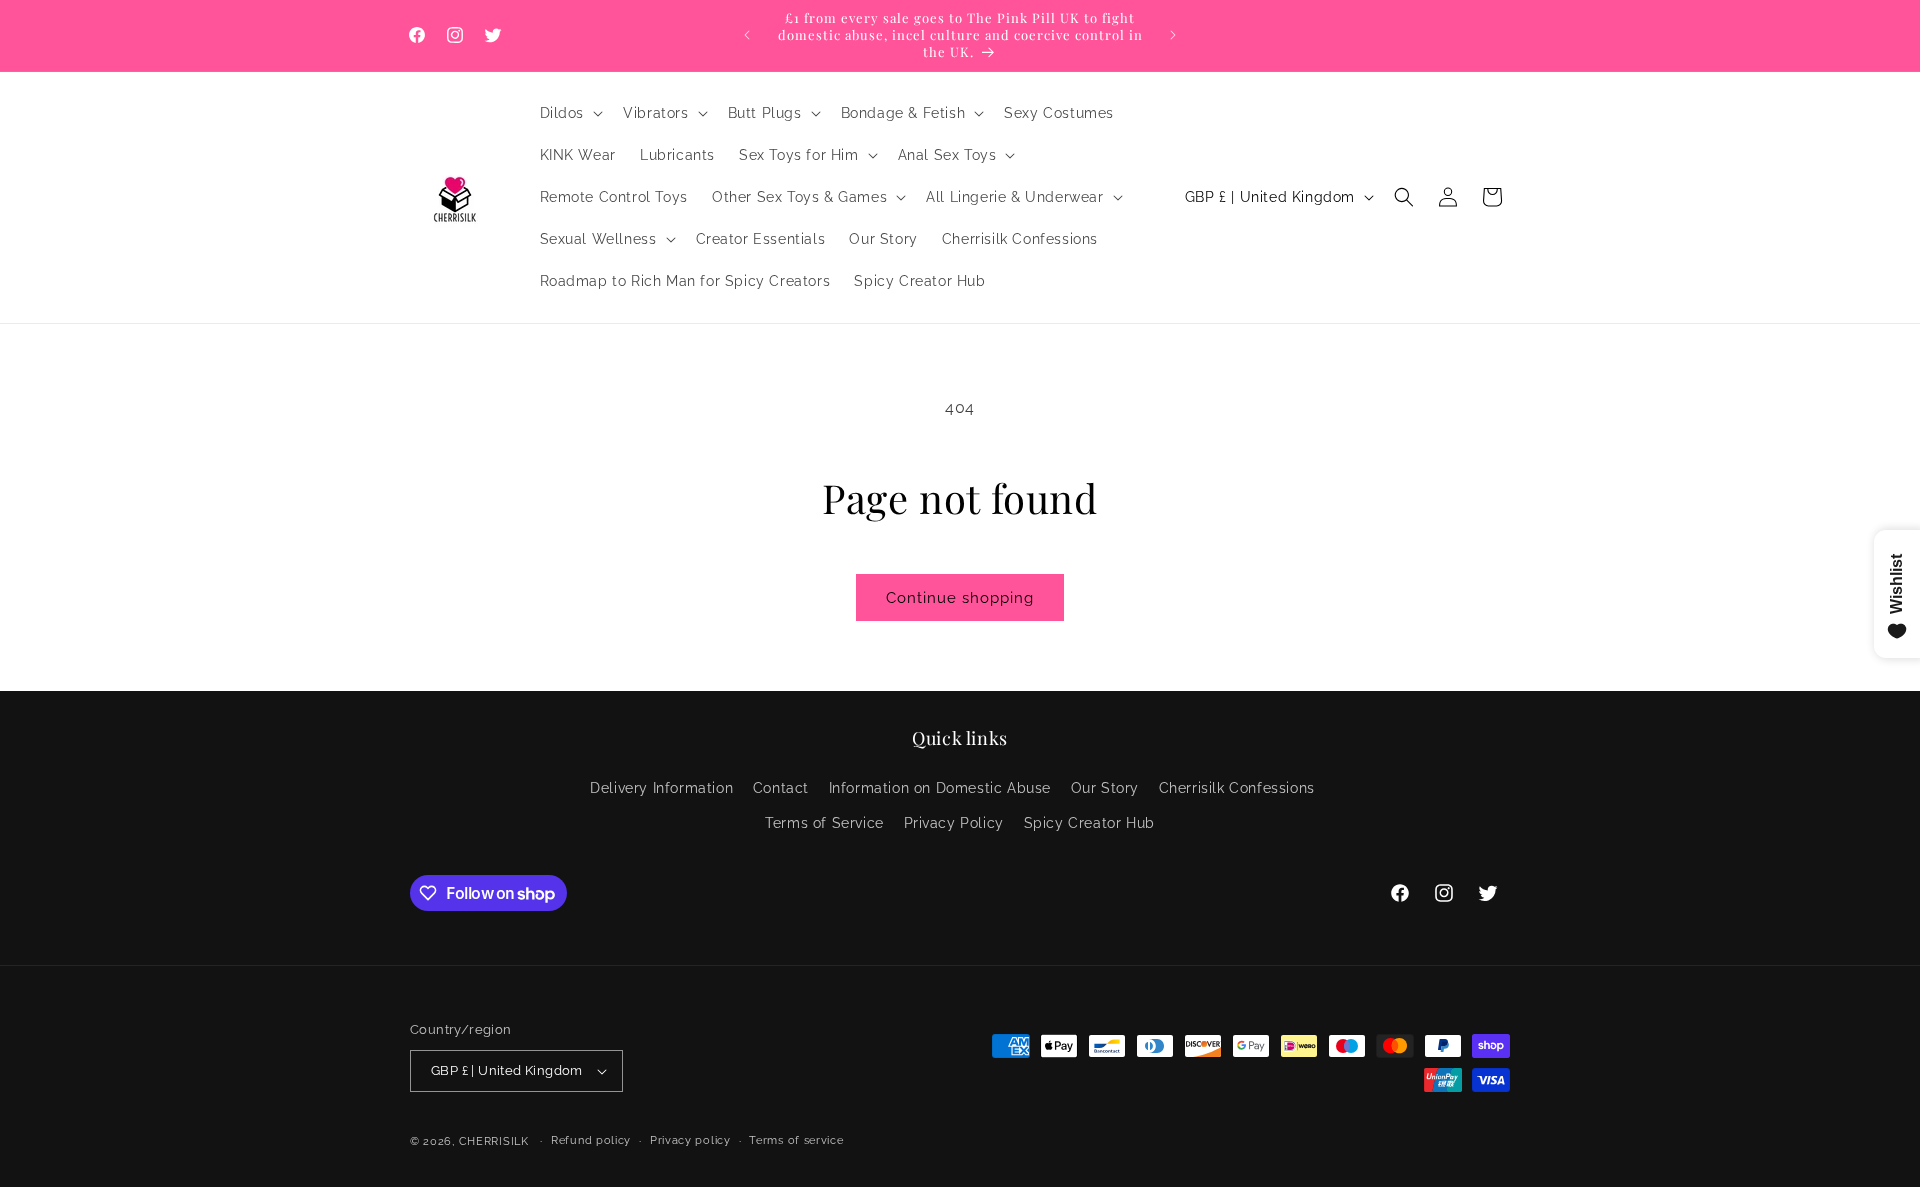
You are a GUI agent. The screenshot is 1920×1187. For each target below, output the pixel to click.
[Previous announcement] (747, 35)
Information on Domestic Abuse (940, 788)
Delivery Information (661, 788)
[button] (570, 113)
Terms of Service (824, 823)
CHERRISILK (494, 1141)
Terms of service (796, 1140)
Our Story (1105, 788)
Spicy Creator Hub (1089, 823)
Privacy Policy (954, 823)
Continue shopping (960, 598)
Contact (781, 788)
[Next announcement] (1173, 35)
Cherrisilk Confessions (1237, 788)
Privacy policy (690, 1140)
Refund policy (591, 1140)
